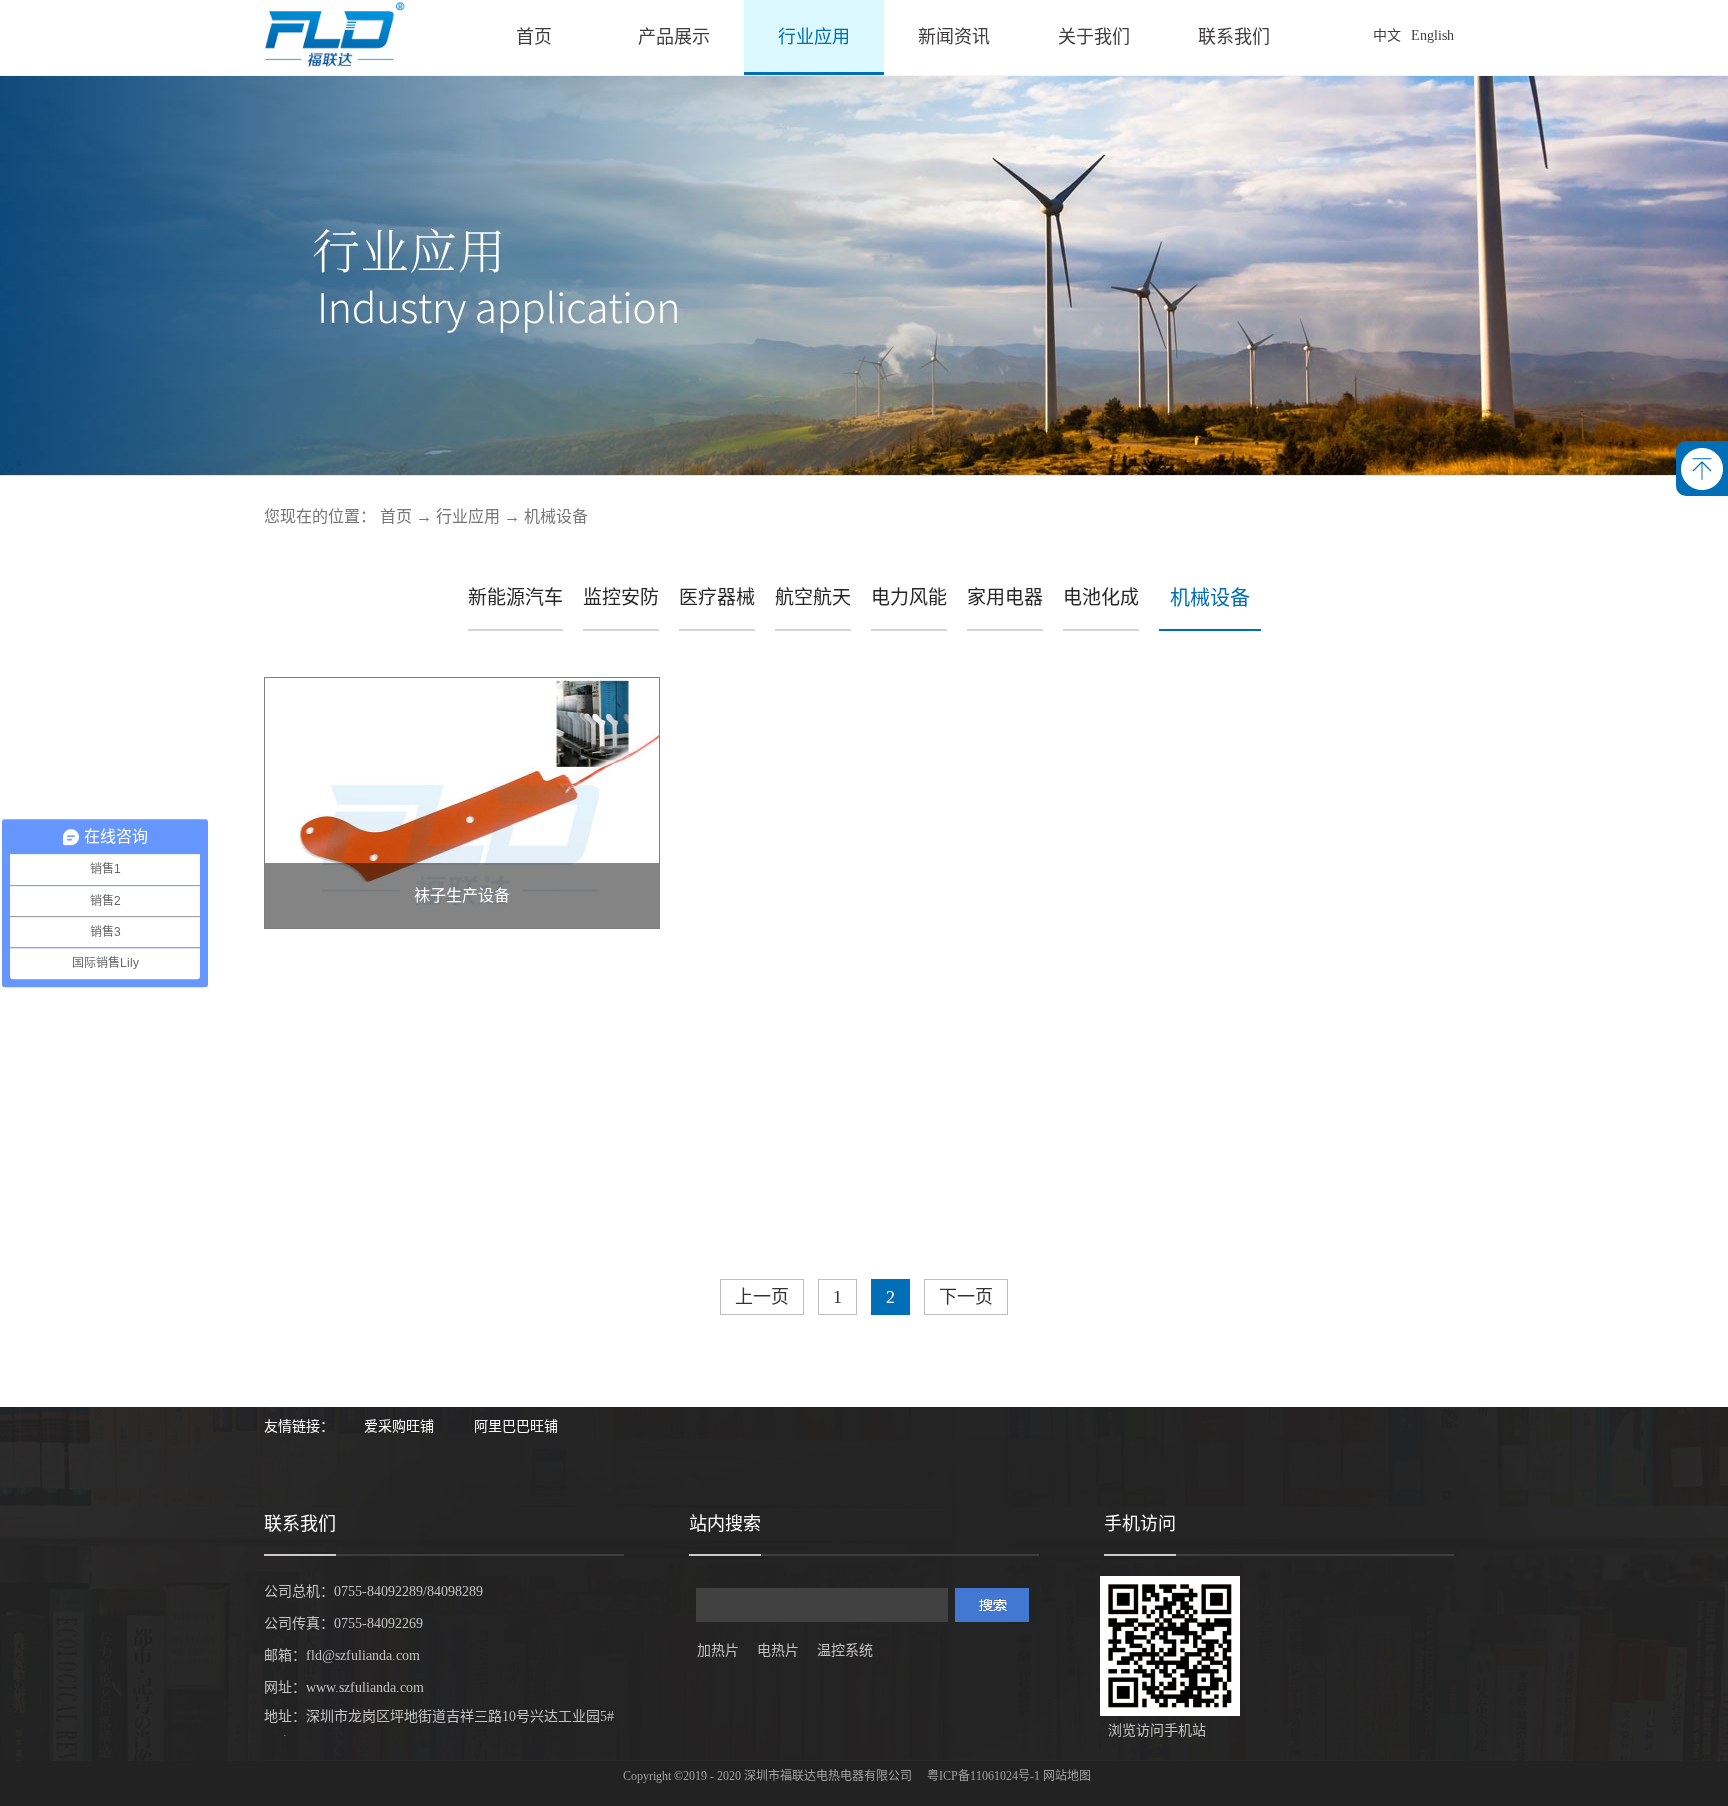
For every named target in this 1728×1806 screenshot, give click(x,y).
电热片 (778, 1650)
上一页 (762, 1297)
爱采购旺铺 (399, 1426)
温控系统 (845, 1650)
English (1432, 35)
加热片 (718, 1650)
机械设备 (556, 516)
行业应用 (468, 516)
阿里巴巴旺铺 (516, 1426)
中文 (1387, 35)
